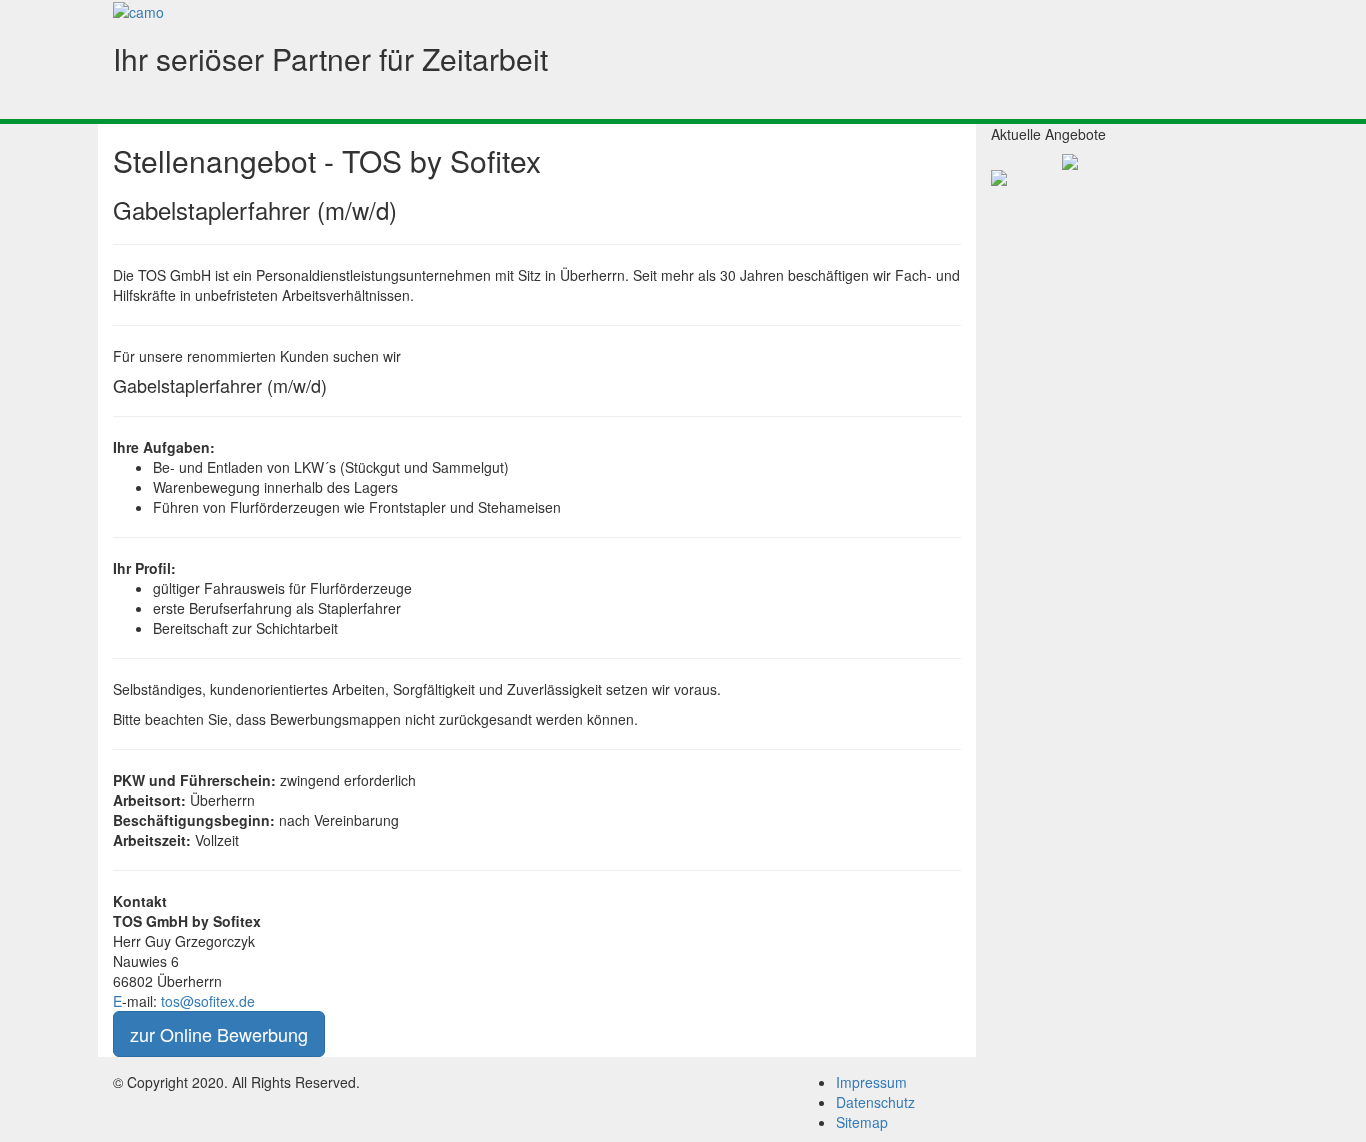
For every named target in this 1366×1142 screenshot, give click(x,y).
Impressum (871, 1082)
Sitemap (862, 1122)
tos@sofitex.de (210, 1001)
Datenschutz (875, 1102)
